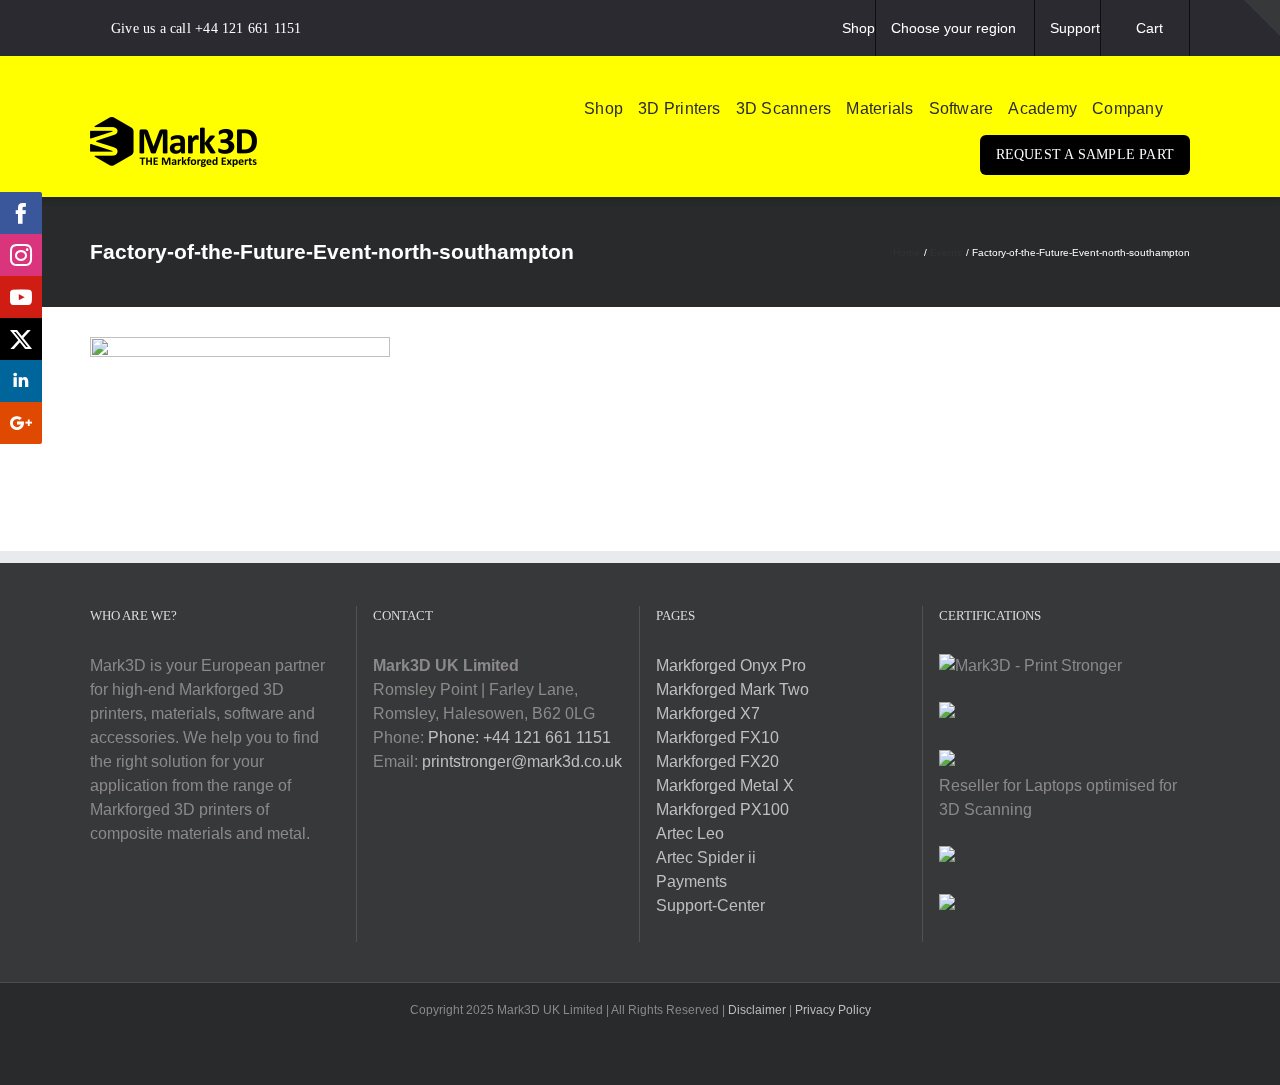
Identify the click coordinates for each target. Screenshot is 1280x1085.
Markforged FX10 (717, 737)
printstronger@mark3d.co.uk (522, 761)
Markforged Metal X (725, 785)
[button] (1184, 109)
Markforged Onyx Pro (731, 665)
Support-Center (710, 905)
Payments (691, 881)
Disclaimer (757, 1010)
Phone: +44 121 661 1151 (519, 737)
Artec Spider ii (706, 857)
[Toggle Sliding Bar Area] (1262, 18)
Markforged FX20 (717, 761)
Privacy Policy (833, 1010)
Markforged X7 (708, 713)
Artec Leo (690, 833)
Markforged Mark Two (732, 689)
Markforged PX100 (722, 809)
